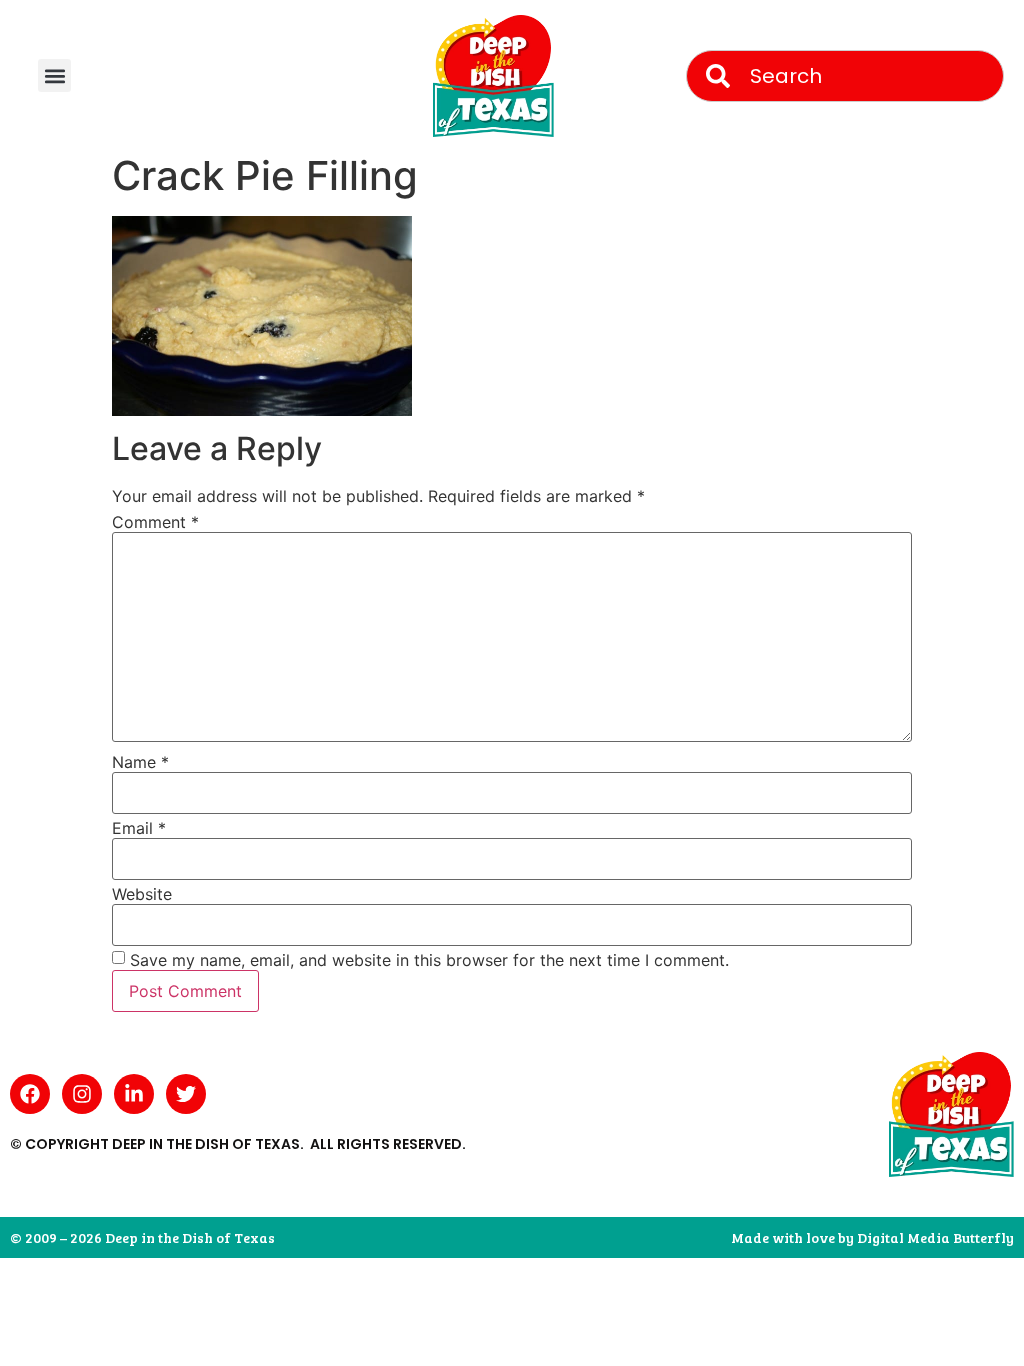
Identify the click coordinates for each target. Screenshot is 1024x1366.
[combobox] (845, 76)
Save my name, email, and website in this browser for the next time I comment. (429, 960)
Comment (155, 522)
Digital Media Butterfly (935, 1237)
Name (140, 762)
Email (139, 828)
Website (142, 894)
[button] (54, 75)
